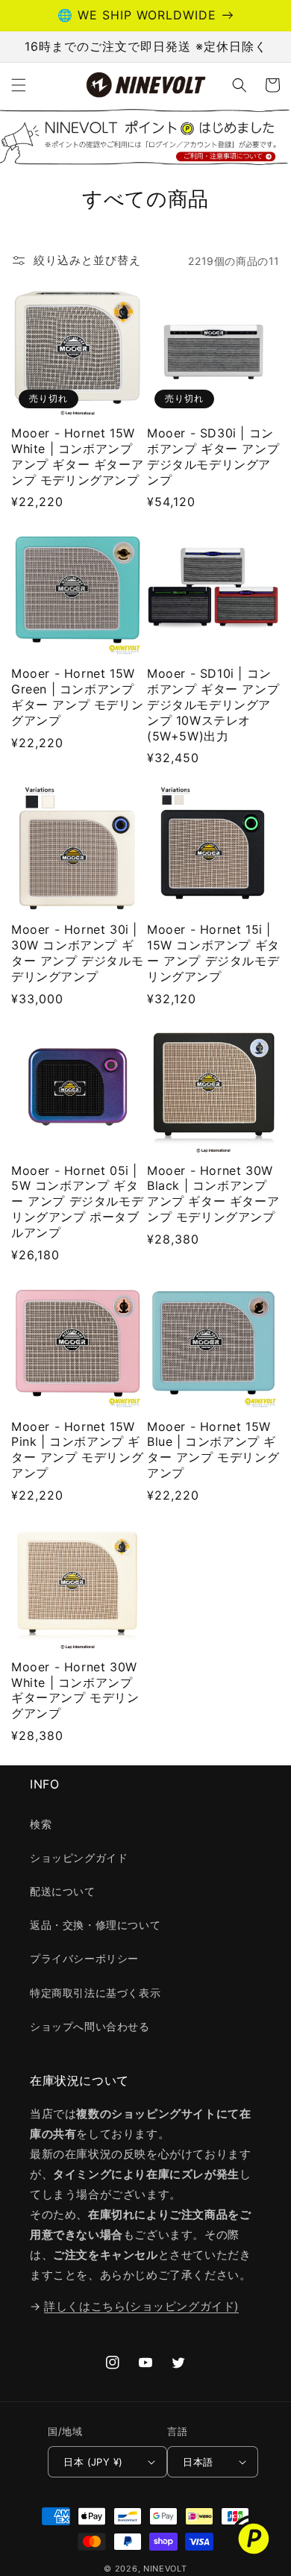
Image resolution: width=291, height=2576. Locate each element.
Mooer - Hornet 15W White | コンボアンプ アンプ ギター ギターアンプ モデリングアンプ (77, 456)
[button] (19, 85)
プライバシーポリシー (84, 1958)
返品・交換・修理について (95, 1925)
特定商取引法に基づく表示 (95, 1993)
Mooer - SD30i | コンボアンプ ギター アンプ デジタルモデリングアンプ (213, 456)
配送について (63, 1891)
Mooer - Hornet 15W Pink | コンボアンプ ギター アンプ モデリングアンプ (77, 1450)
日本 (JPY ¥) (93, 2462)
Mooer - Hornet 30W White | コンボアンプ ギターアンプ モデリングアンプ (75, 1690)
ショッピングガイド (79, 1858)
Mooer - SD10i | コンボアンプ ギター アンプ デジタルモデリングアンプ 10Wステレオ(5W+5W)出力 (213, 704)
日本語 (198, 2462)
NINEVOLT (165, 2569)
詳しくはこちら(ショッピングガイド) (141, 2306)
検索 (41, 1824)
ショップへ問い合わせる (90, 2026)
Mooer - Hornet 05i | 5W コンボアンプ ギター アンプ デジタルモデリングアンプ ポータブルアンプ (77, 1201)
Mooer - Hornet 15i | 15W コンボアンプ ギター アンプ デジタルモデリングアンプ (213, 952)
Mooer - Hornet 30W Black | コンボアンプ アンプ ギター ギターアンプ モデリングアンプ (213, 1194)
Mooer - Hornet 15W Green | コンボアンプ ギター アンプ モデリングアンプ (77, 696)
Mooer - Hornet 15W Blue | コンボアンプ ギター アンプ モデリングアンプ (213, 1450)
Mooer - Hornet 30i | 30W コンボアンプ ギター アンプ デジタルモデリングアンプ (77, 952)
